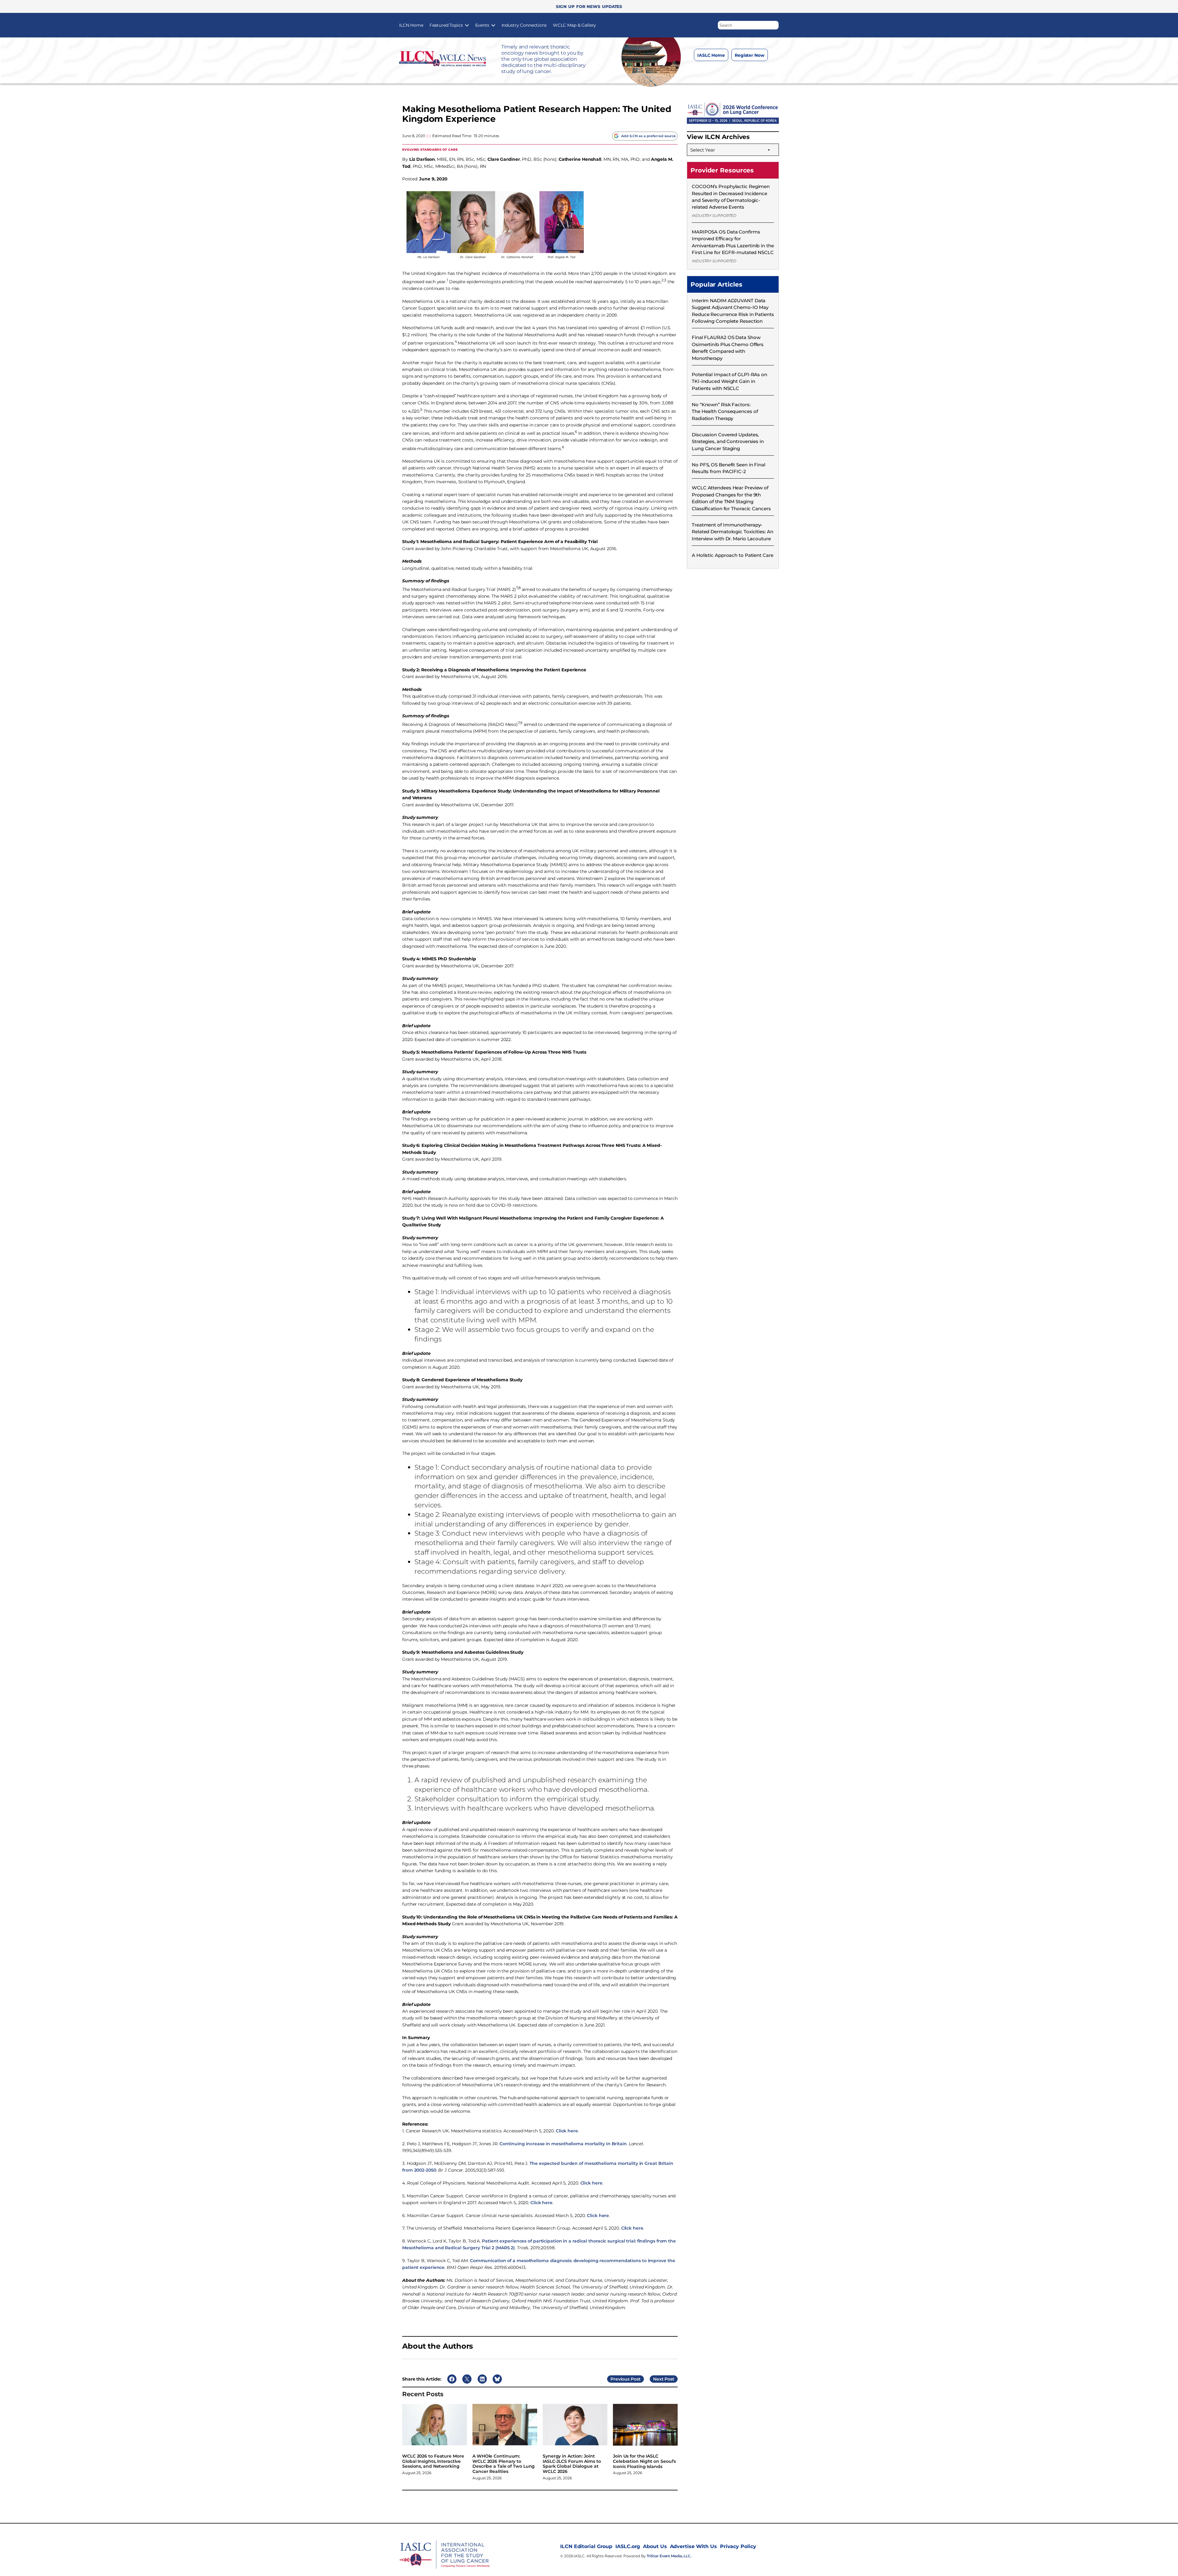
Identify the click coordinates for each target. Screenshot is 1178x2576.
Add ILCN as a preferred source (649, 136)
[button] (774, 24)
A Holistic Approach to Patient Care (733, 555)
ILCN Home (411, 25)
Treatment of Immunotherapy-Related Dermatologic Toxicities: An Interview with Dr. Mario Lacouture (733, 532)
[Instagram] (719, 70)
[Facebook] (707, 70)
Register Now (750, 55)
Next (658, 2379)
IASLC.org (628, 2546)
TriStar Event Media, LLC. (669, 2556)
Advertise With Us (693, 2546)
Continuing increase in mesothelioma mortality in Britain (563, 2144)
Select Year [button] (703, 150)
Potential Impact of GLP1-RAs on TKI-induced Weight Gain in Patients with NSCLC (730, 381)
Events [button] (482, 25)
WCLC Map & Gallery (574, 25)
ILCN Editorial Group (586, 2546)
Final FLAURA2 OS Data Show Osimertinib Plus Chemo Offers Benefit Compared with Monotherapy (728, 348)
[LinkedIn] (744, 70)
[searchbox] (748, 25)
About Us (655, 2546)
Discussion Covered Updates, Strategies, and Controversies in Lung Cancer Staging (728, 442)
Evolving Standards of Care (430, 149)
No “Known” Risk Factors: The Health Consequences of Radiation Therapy (725, 411)
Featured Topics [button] (446, 25)
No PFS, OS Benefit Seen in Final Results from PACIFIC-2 (729, 468)
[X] (731, 70)
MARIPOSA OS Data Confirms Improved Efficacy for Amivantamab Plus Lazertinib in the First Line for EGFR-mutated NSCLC (733, 242)
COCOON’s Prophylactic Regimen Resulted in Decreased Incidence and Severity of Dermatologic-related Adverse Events (731, 197)
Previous (620, 2379)
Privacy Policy (738, 2546)
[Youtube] (756, 70)
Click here (567, 2131)
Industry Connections (524, 25)
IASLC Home (711, 55)
